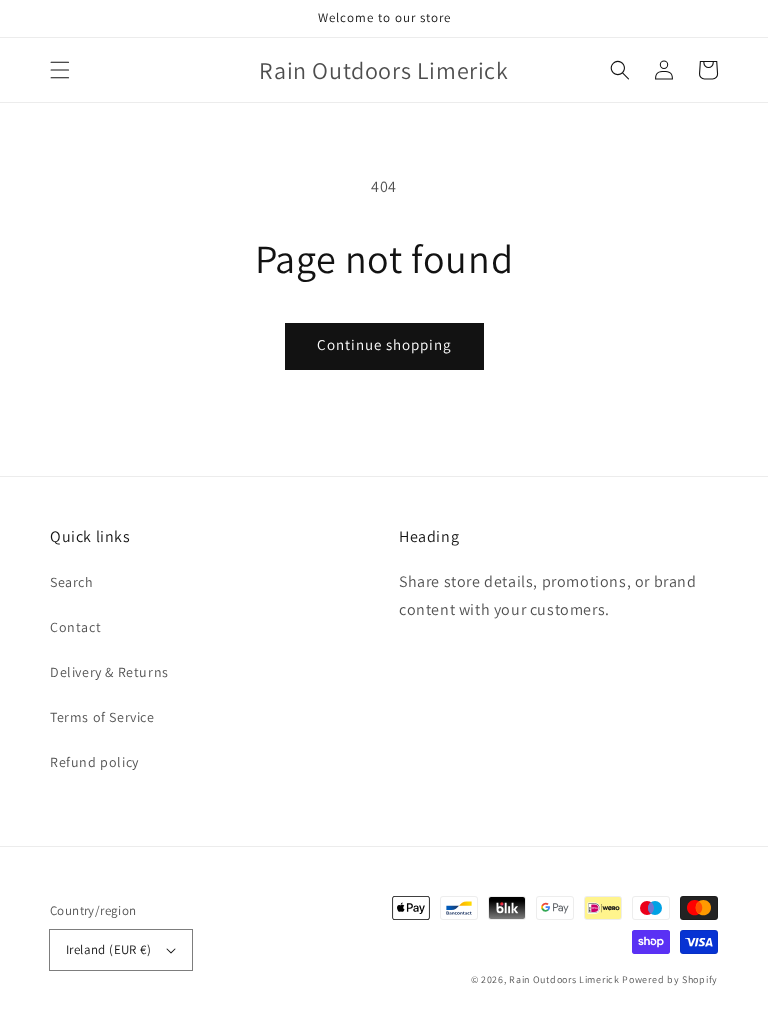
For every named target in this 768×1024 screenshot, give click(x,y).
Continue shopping (384, 344)
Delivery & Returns (109, 672)
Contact (75, 627)
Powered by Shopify (670, 979)
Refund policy (94, 762)
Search (72, 582)
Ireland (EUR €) (108, 949)
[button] (60, 70)
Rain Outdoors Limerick (565, 979)
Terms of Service (102, 717)
